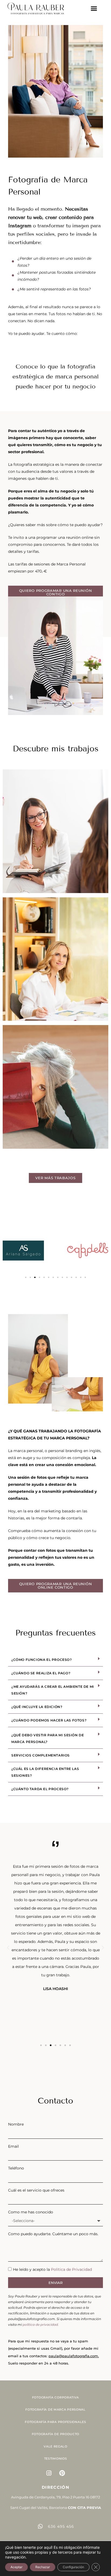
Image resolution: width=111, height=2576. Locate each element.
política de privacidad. (41, 2325)
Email (13, 2146)
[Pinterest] (62, 2473)
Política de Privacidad (71, 2269)
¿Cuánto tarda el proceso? (40, 1789)
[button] (94, 9)
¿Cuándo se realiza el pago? (41, 1673)
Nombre (16, 2124)
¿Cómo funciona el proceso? (42, 1660)
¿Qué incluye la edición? (37, 1707)
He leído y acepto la (52, 2269)
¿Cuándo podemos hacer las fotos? (49, 1720)
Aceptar (16, 2567)
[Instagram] (49, 2473)
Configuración (73, 2567)
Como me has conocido (31, 2212)
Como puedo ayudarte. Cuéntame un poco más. (53, 2234)
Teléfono (16, 2168)
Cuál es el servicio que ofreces (36, 2190)
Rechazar (43, 2567)
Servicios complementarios (41, 1755)
